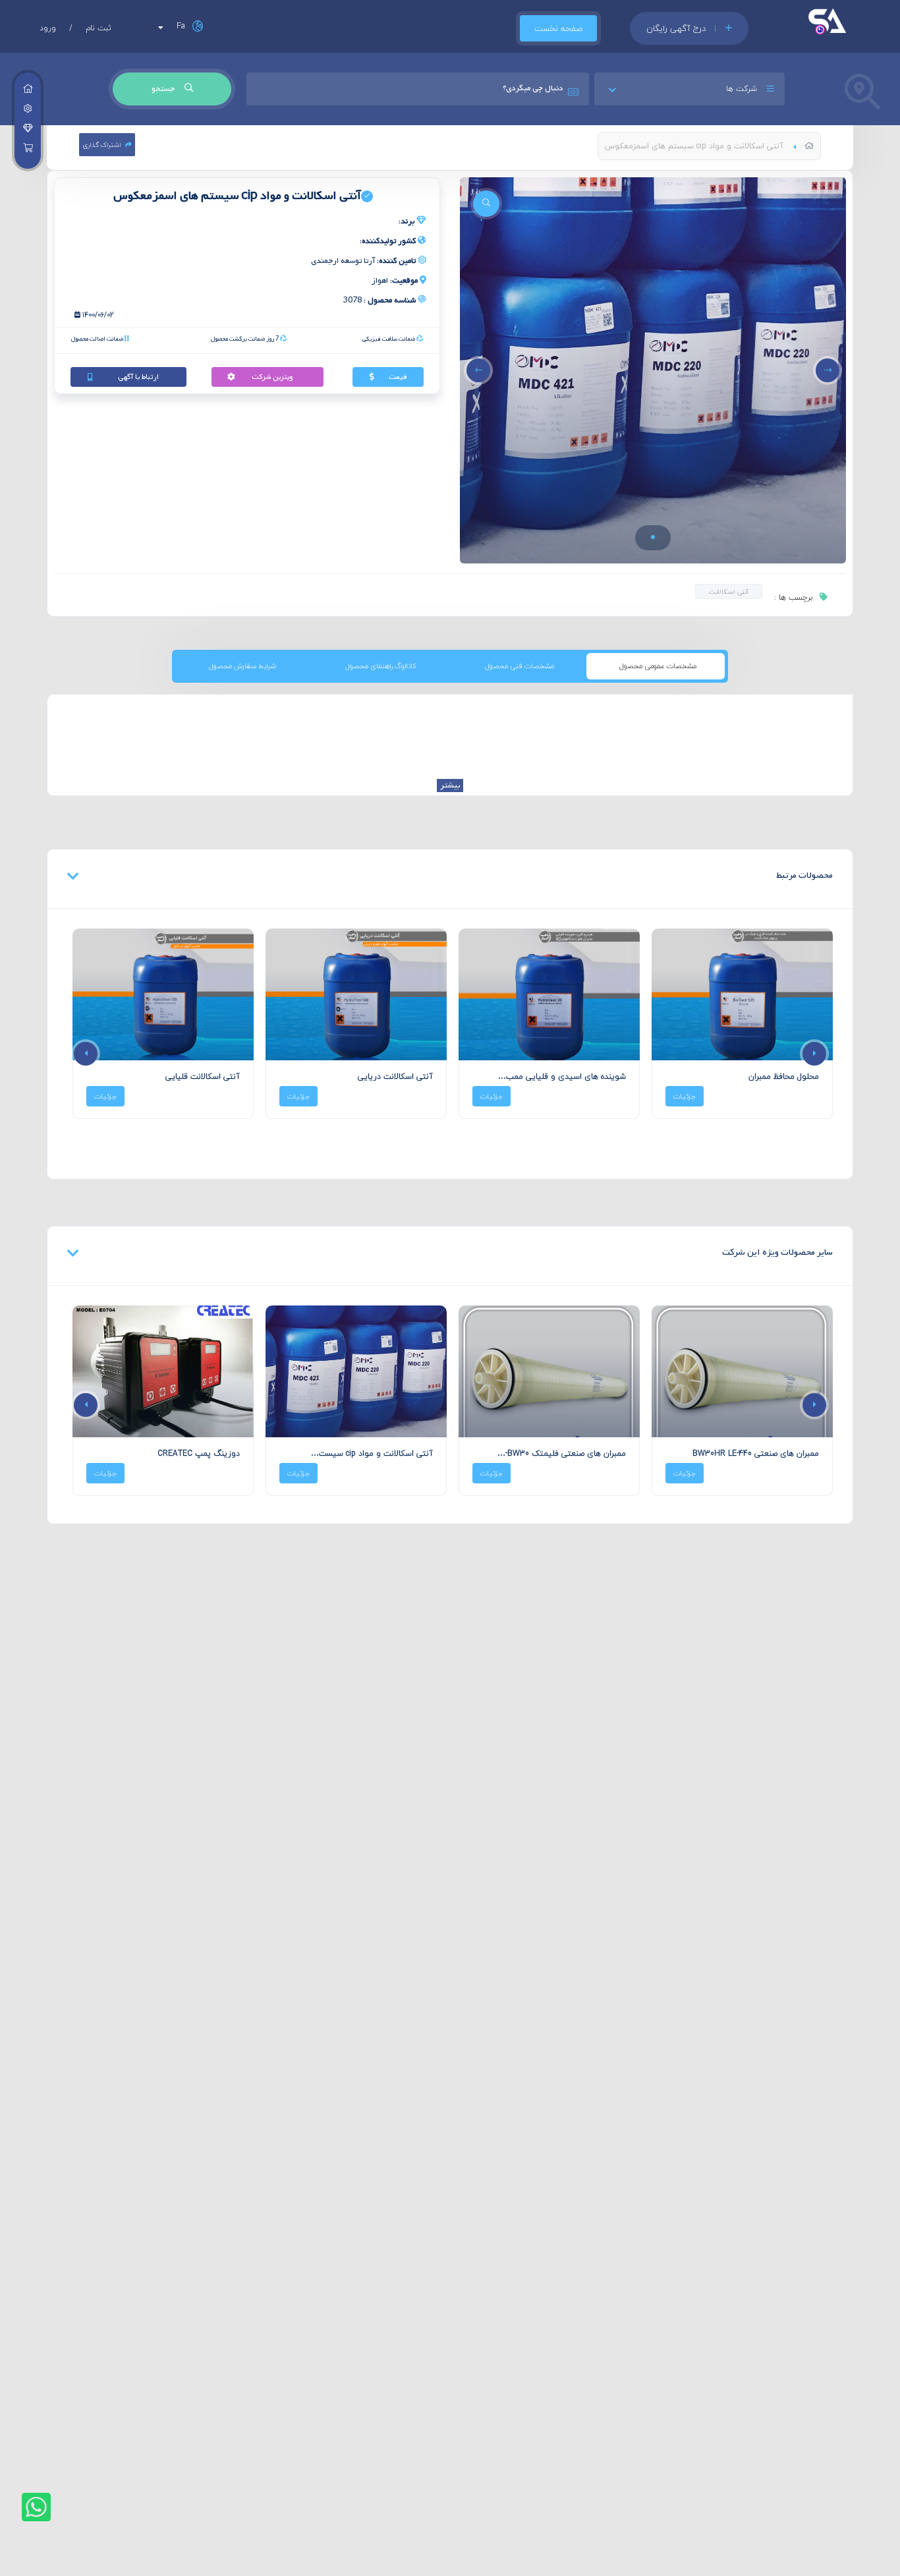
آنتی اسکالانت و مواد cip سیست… (565, 1453)
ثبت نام (98, 28)
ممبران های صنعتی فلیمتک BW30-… (755, 1453)
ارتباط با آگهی (138, 377)
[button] (653, 537)
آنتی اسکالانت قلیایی (203, 1076)
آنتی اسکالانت (729, 591)
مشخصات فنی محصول (520, 666)
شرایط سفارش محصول (242, 666)
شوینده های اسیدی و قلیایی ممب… (562, 1076)
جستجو (164, 89)
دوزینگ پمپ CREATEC (392, 1453)
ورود (48, 28)
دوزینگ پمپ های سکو (200, 1453)
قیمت (398, 377)
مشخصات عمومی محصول (658, 666)
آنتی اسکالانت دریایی (395, 1076)
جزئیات (685, 1096)
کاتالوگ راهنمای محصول (381, 666)
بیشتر (450, 786)
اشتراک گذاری (102, 145)
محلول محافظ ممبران (784, 1076)
